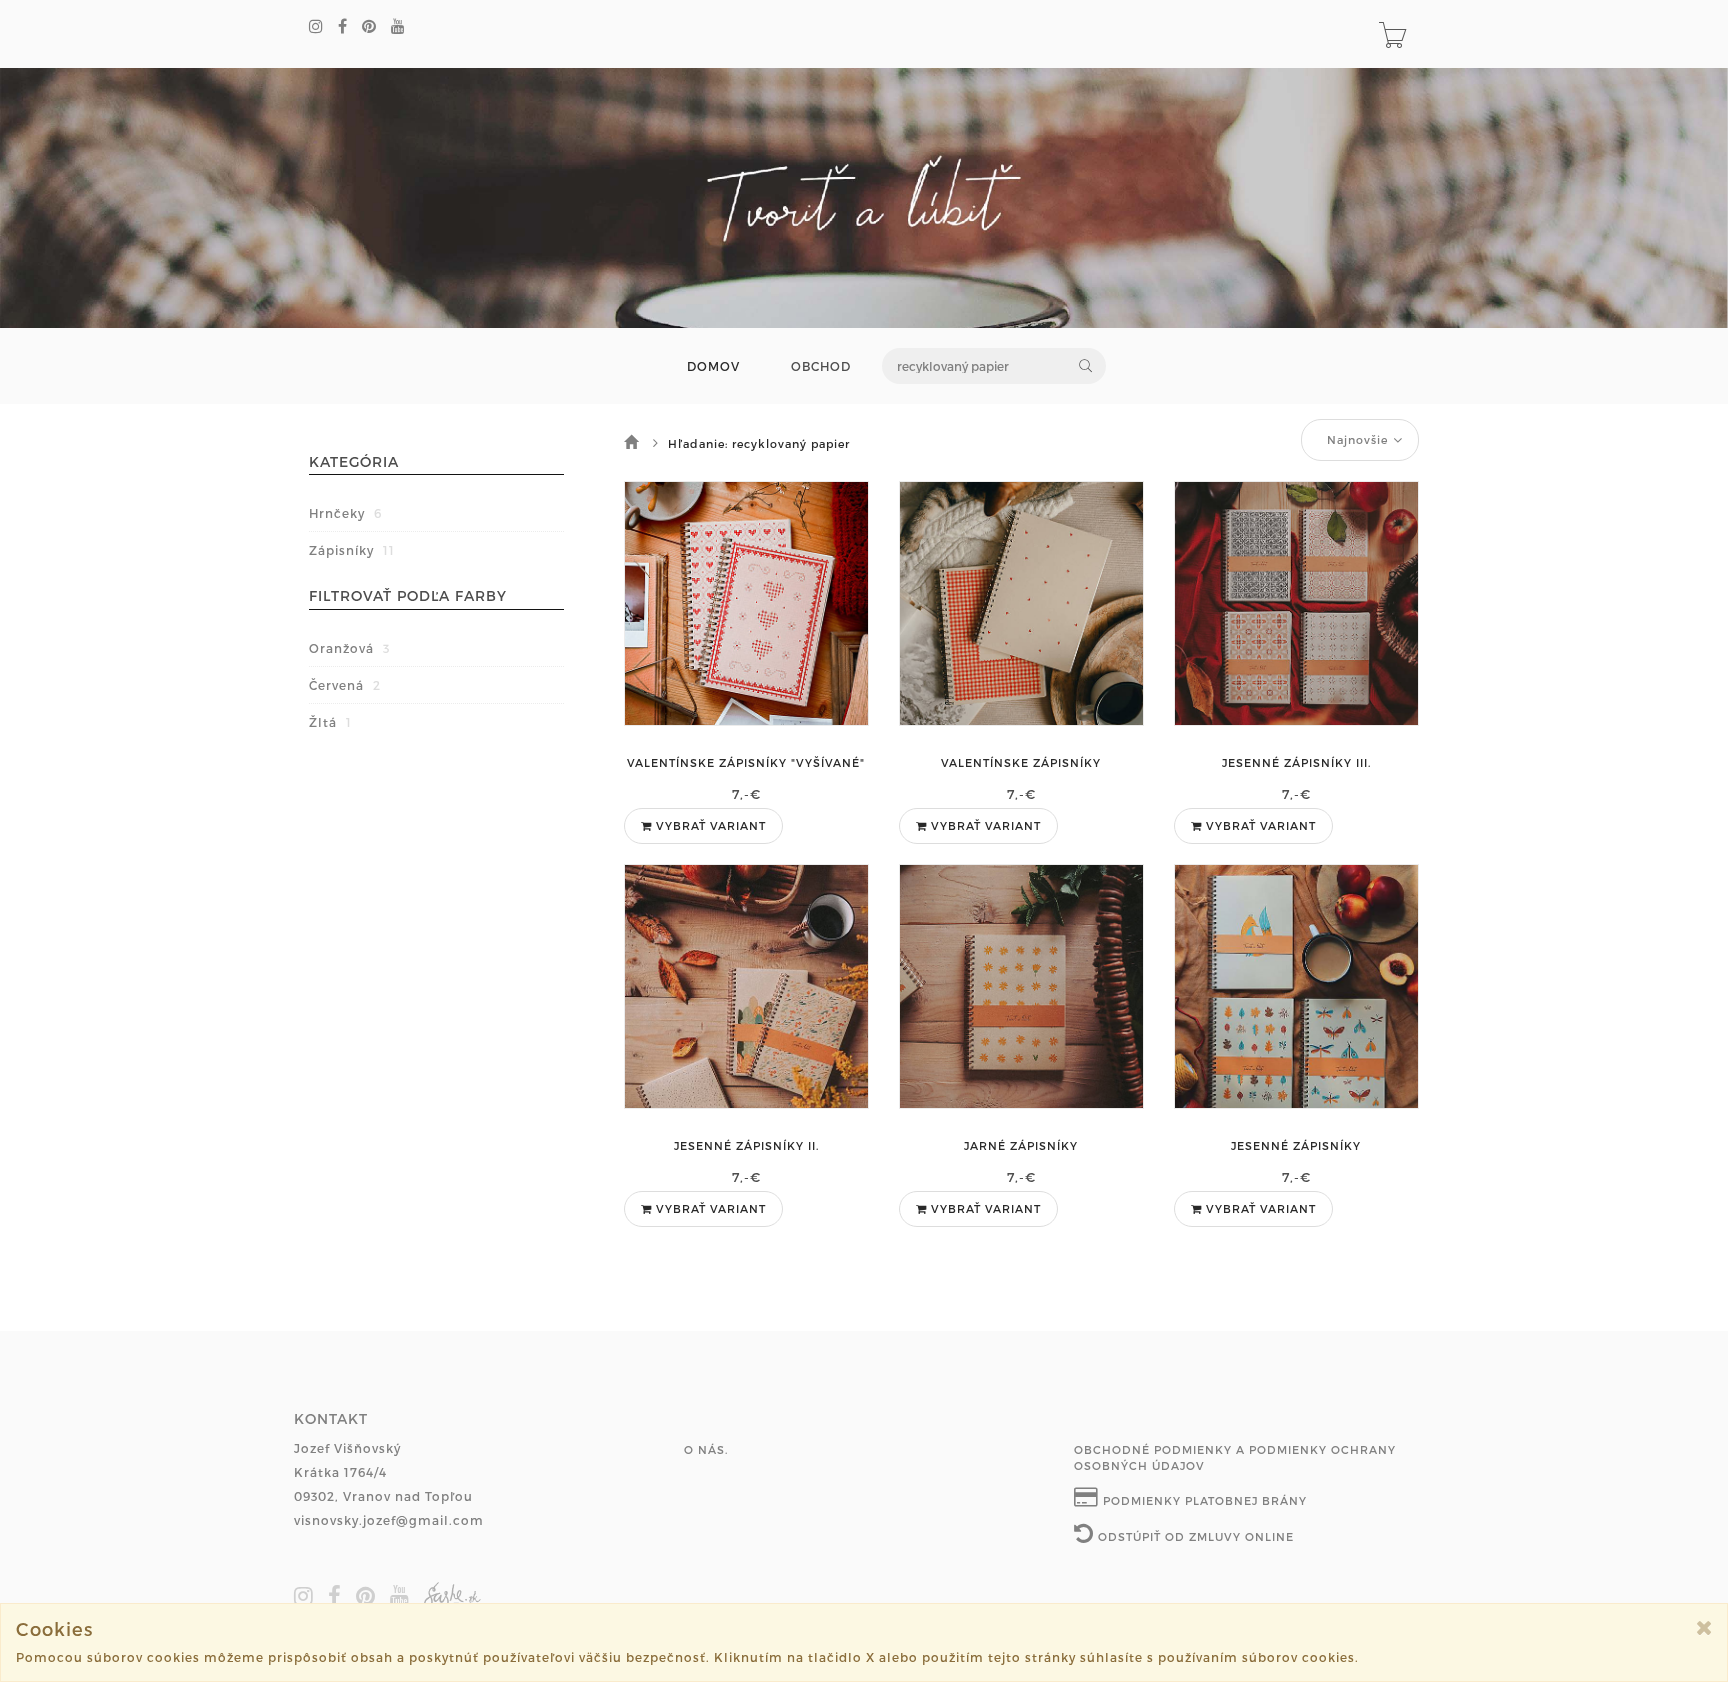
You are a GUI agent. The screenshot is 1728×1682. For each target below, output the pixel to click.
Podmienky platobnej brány (1203, 1500)
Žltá (330, 722)
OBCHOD (821, 366)
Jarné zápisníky (1021, 1145)
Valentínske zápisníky (1021, 762)
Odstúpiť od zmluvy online (1194, 1536)
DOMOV (713, 366)
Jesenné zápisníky (1296, 1145)
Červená (345, 685)
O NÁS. (706, 1449)
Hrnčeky (345, 513)
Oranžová (349, 648)
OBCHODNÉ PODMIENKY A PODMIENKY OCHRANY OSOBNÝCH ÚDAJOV (1235, 1457)
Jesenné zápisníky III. (1296, 762)
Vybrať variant (709, 825)
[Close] (1704, 1627)
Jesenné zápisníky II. (746, 1145)
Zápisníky (352, 550)
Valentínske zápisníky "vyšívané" (746, 762)
